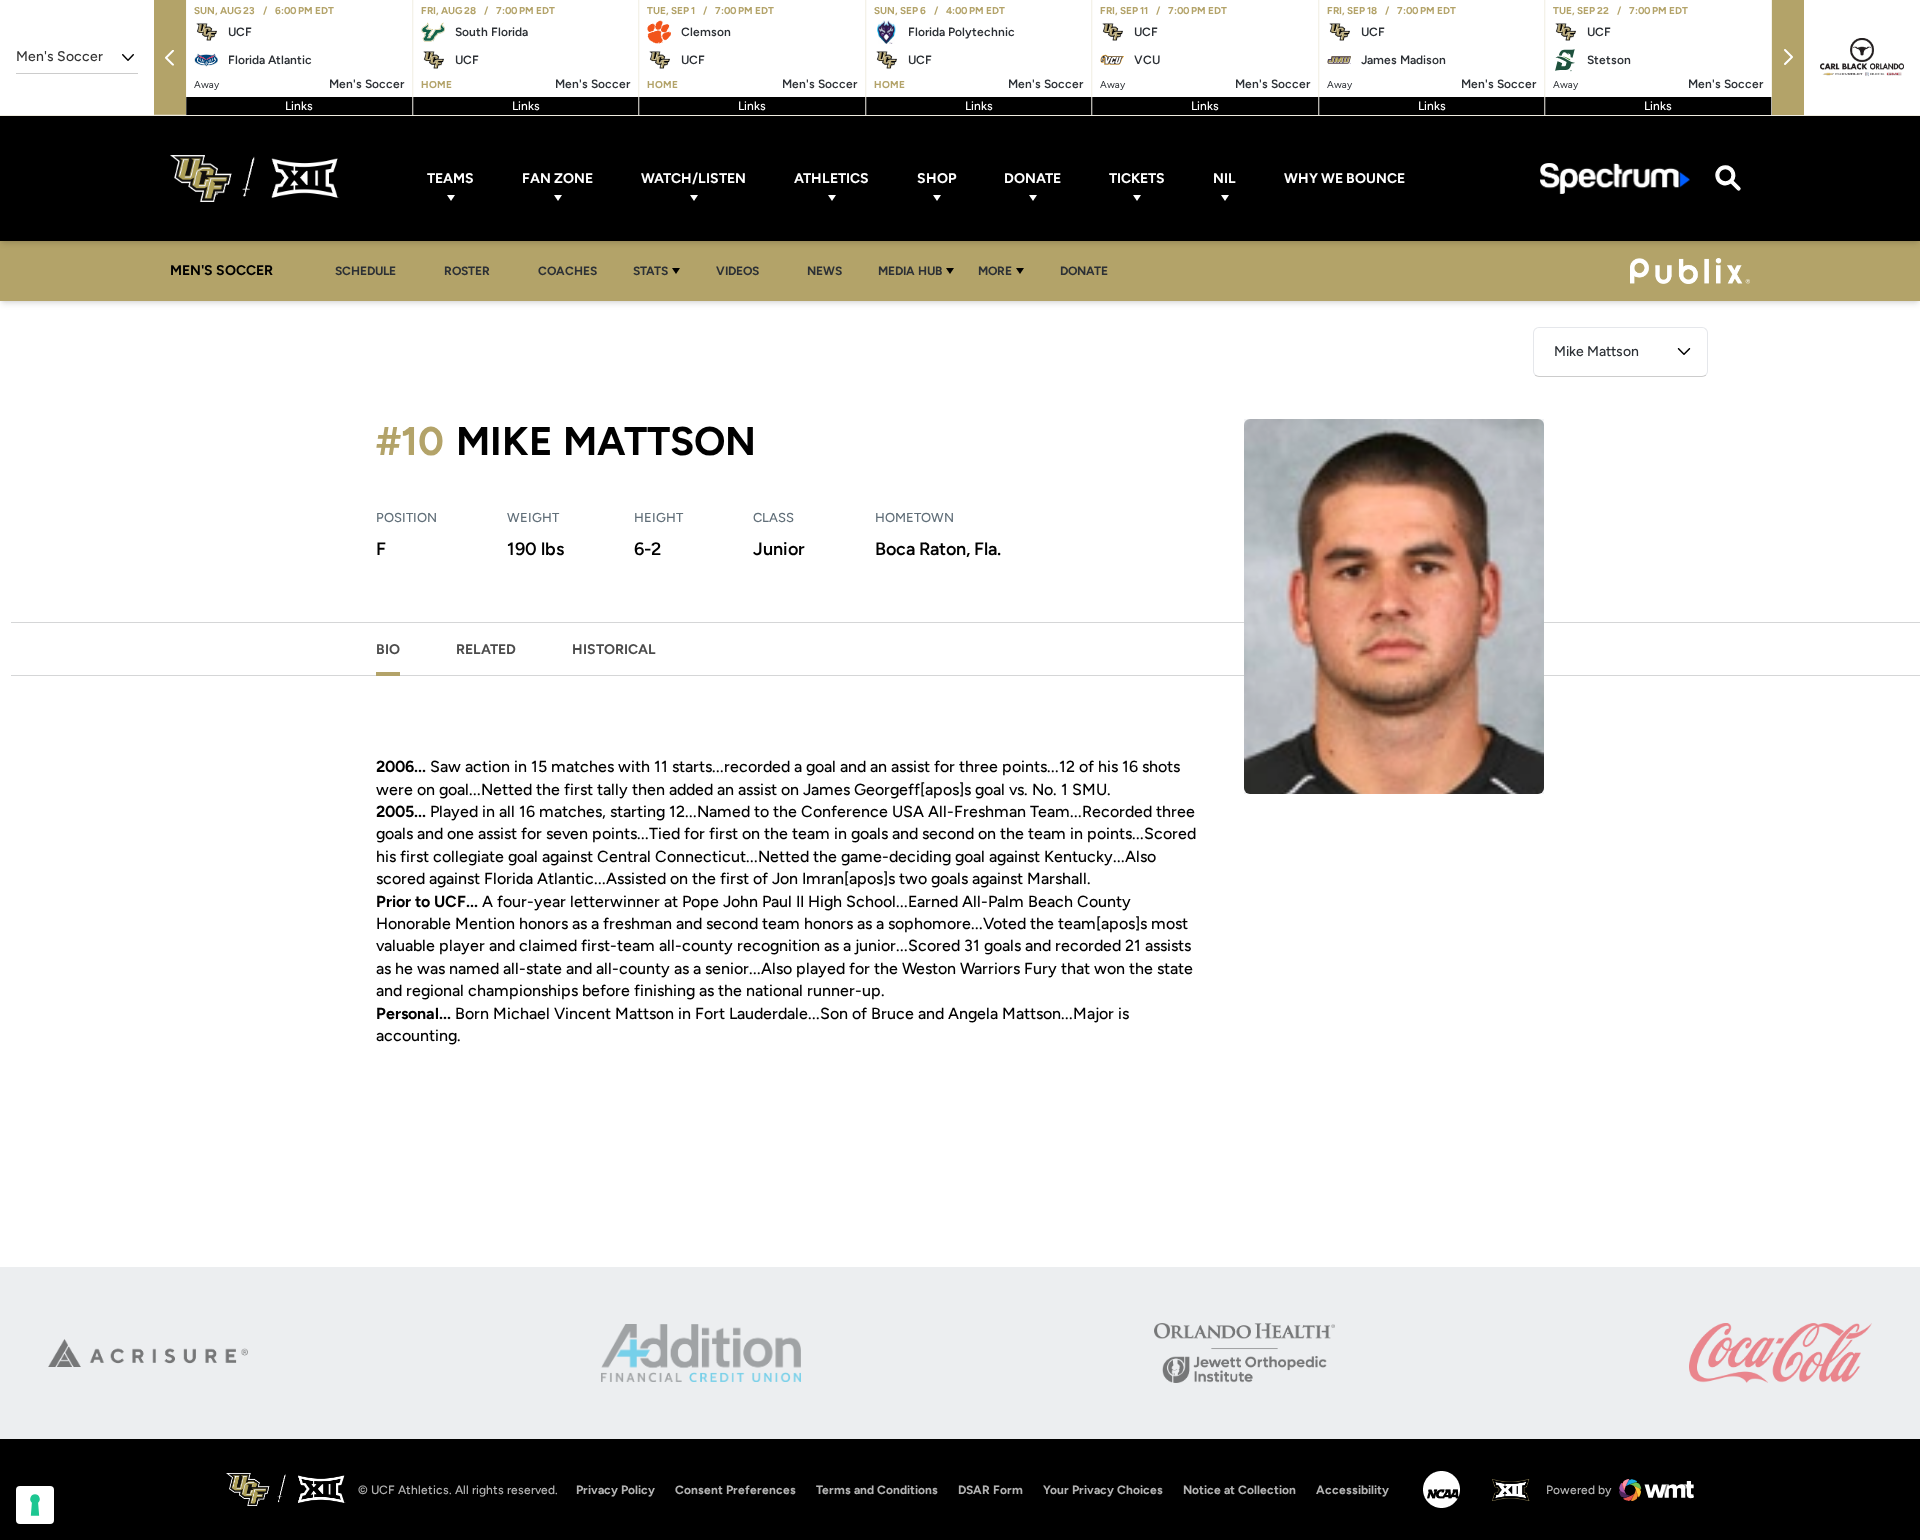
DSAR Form (990, 1490)
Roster (467, 271)
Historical (614, 649)
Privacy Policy (615, 1490)
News (824, 271)
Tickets (1137, 178)
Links (299, 106)
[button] (170, 57)
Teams (450, 178)
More (995, 271)
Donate (1032, 178)
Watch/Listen (693, 178)
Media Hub (910, 271)
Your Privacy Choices (1103, 1490)
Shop (936, 178)
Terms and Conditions (877, 1490)
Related (486, 649)
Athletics (831, 178)
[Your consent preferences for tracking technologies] (35, 1505)
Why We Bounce (1344, 178)
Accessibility (1352, 1489)
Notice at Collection (1239, 1490)
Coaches (567, 271)
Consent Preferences (735, 1490)
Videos (737, 271)
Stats (650, 271)
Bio (388, 649)
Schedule (365, 271)
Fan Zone (557, 178)
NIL (1224, 178)
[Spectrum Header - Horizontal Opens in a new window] (1615, 178)
